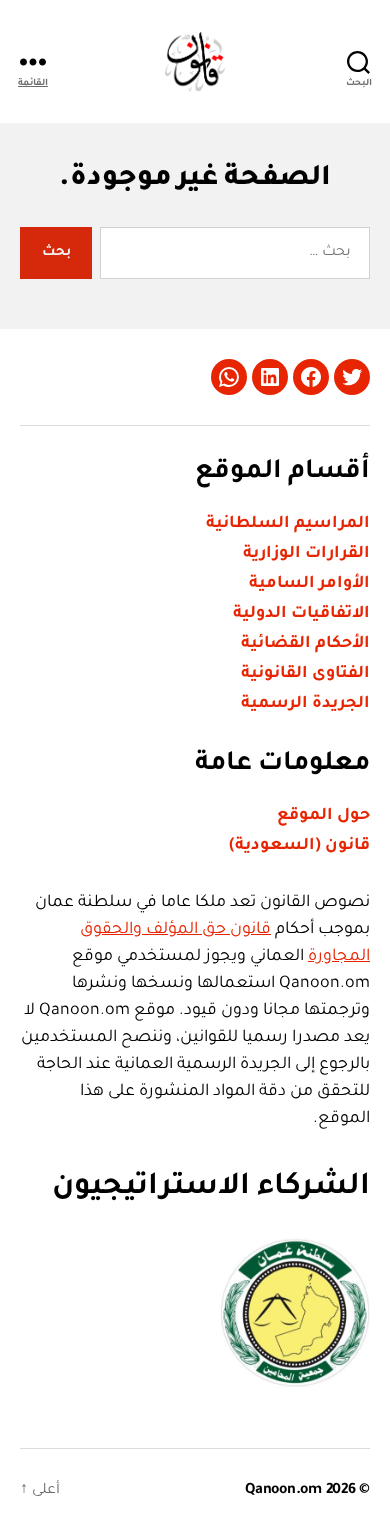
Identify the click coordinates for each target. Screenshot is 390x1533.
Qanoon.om (283, 1491)
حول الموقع (323, 816)
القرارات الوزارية (306, 554)
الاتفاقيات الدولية (301, 614)
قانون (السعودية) (299, 846)
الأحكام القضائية (305, 644)
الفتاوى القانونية (305, 674)
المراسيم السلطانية (288, 524)
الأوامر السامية (309, 584)
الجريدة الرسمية (305, 704)
